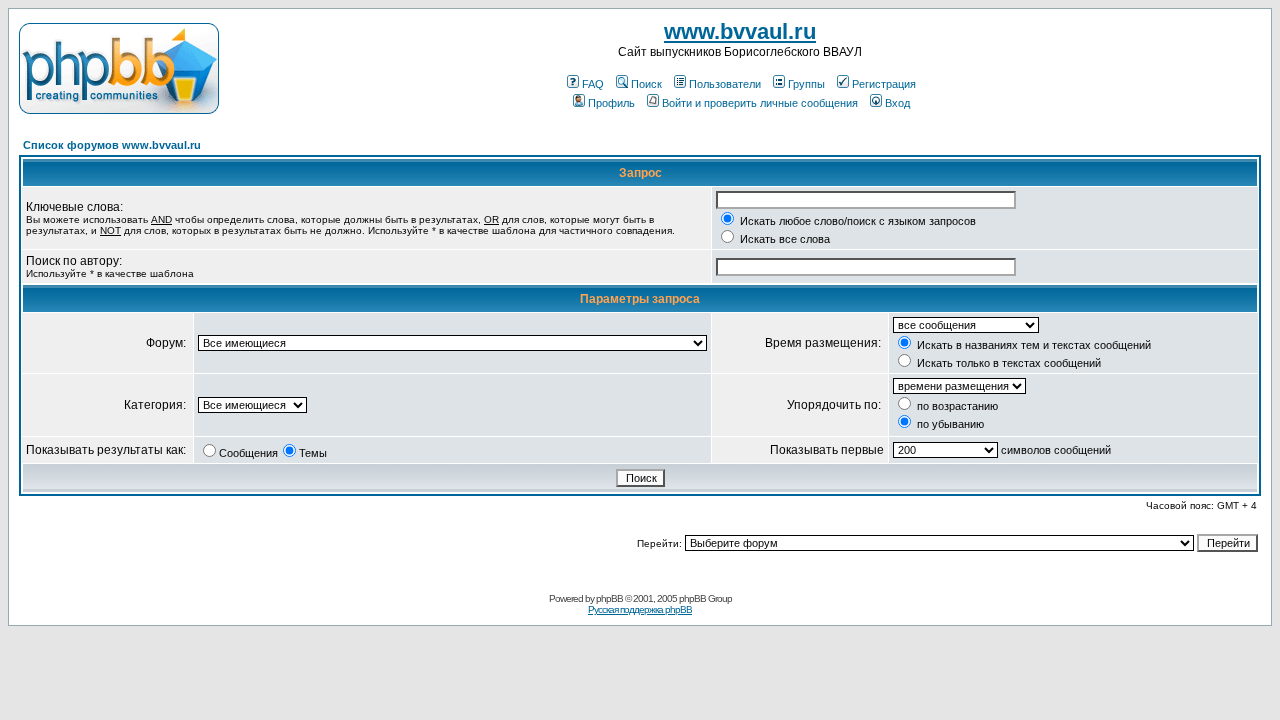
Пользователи (725, 84)
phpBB (609, 598)
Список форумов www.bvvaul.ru (112, 145)
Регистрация (884, 84)
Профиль (611, 103)
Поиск (646, 84)
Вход (897, 103)
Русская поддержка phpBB (640, 609)
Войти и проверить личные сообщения (760, 103)
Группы (806, 84)
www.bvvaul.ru (740, 31)
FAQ (593, 84)
